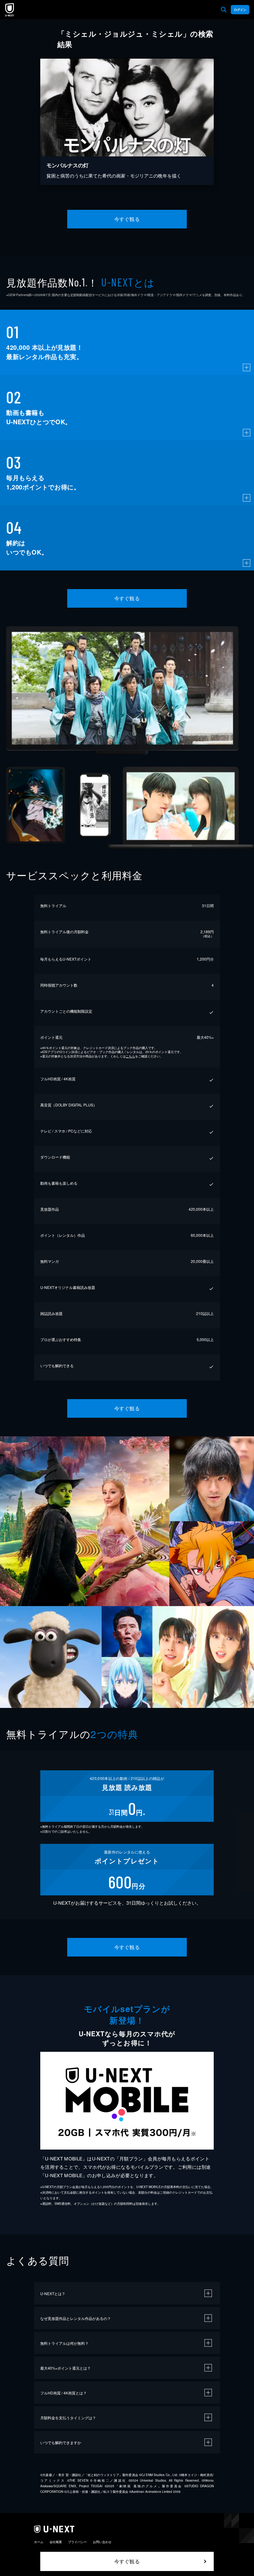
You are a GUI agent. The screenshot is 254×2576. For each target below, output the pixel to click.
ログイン (240, 10)
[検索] (224, 10)
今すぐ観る (127, 219)
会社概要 (56, 2542)
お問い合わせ (102, 2542)
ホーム (39, 2542)
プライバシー (77, 2542)
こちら (130, 1056)
